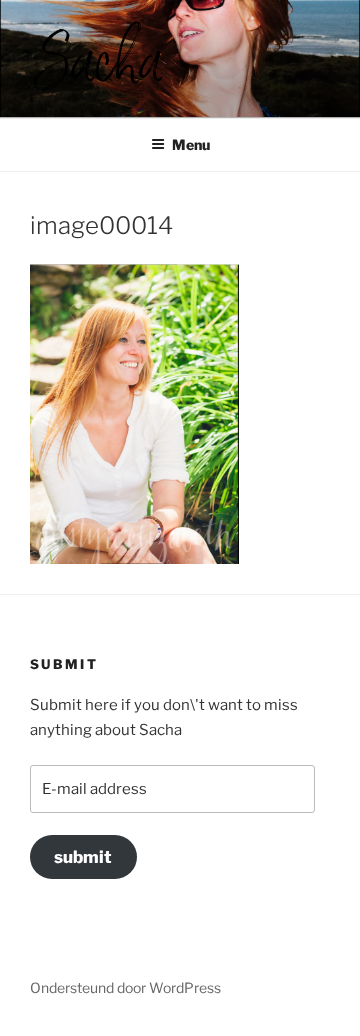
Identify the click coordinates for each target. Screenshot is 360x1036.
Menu (191, 144)
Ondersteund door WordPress (125, 987)
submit (83, 857)
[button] (98, 55)
